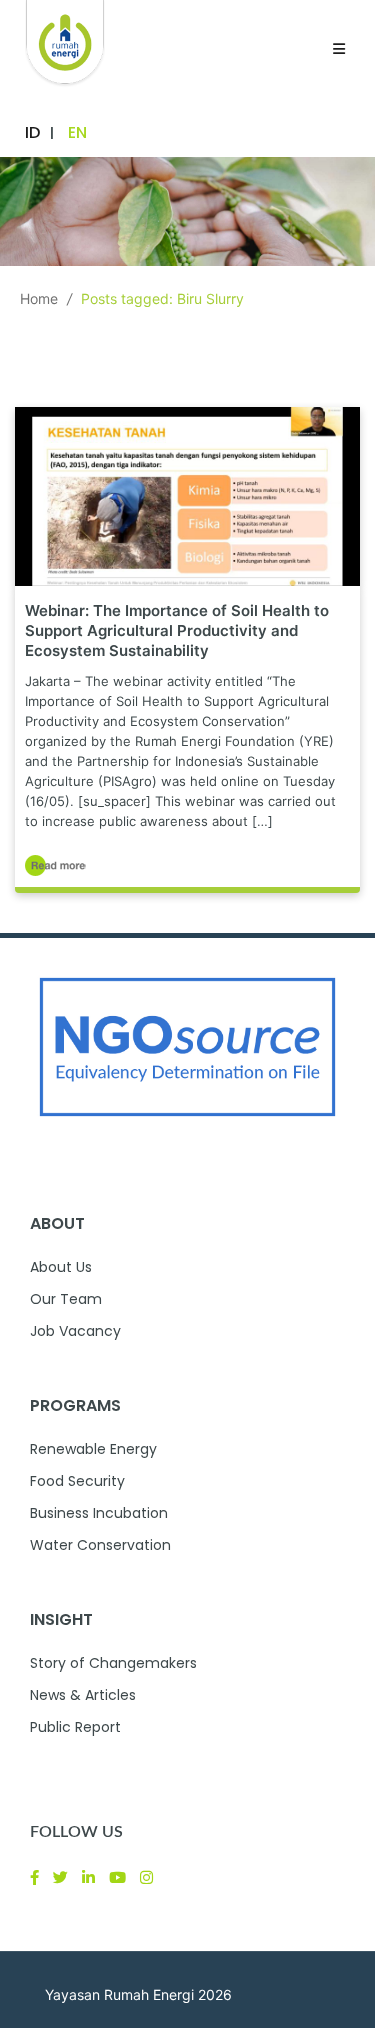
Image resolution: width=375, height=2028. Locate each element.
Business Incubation (99, 1513)
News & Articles (83, 1695)
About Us (61, 1267)
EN (77, 132)
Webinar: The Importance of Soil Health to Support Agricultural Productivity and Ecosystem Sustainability (177, 630)
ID (32, 132)
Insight (61, 1619)
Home (39, 298)
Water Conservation (100, 1545)
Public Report (75, 1727)
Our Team (66, 1299)
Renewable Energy (93, 1449)
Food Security (77, 1481)
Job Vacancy (75, 1331)
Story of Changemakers (113, 1663)
